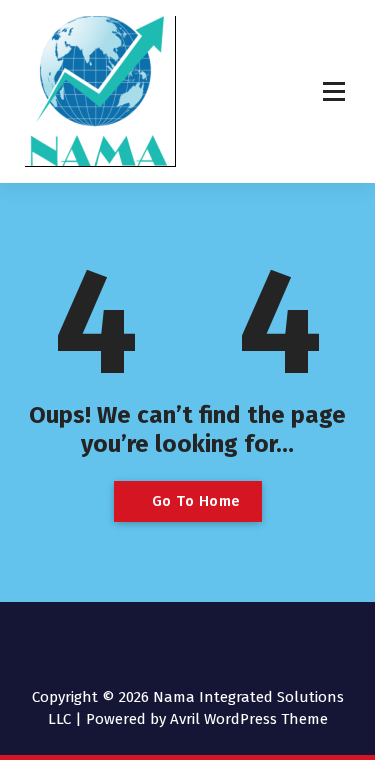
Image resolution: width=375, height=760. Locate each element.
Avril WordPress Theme (249, 719)
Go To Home (194, 501)
